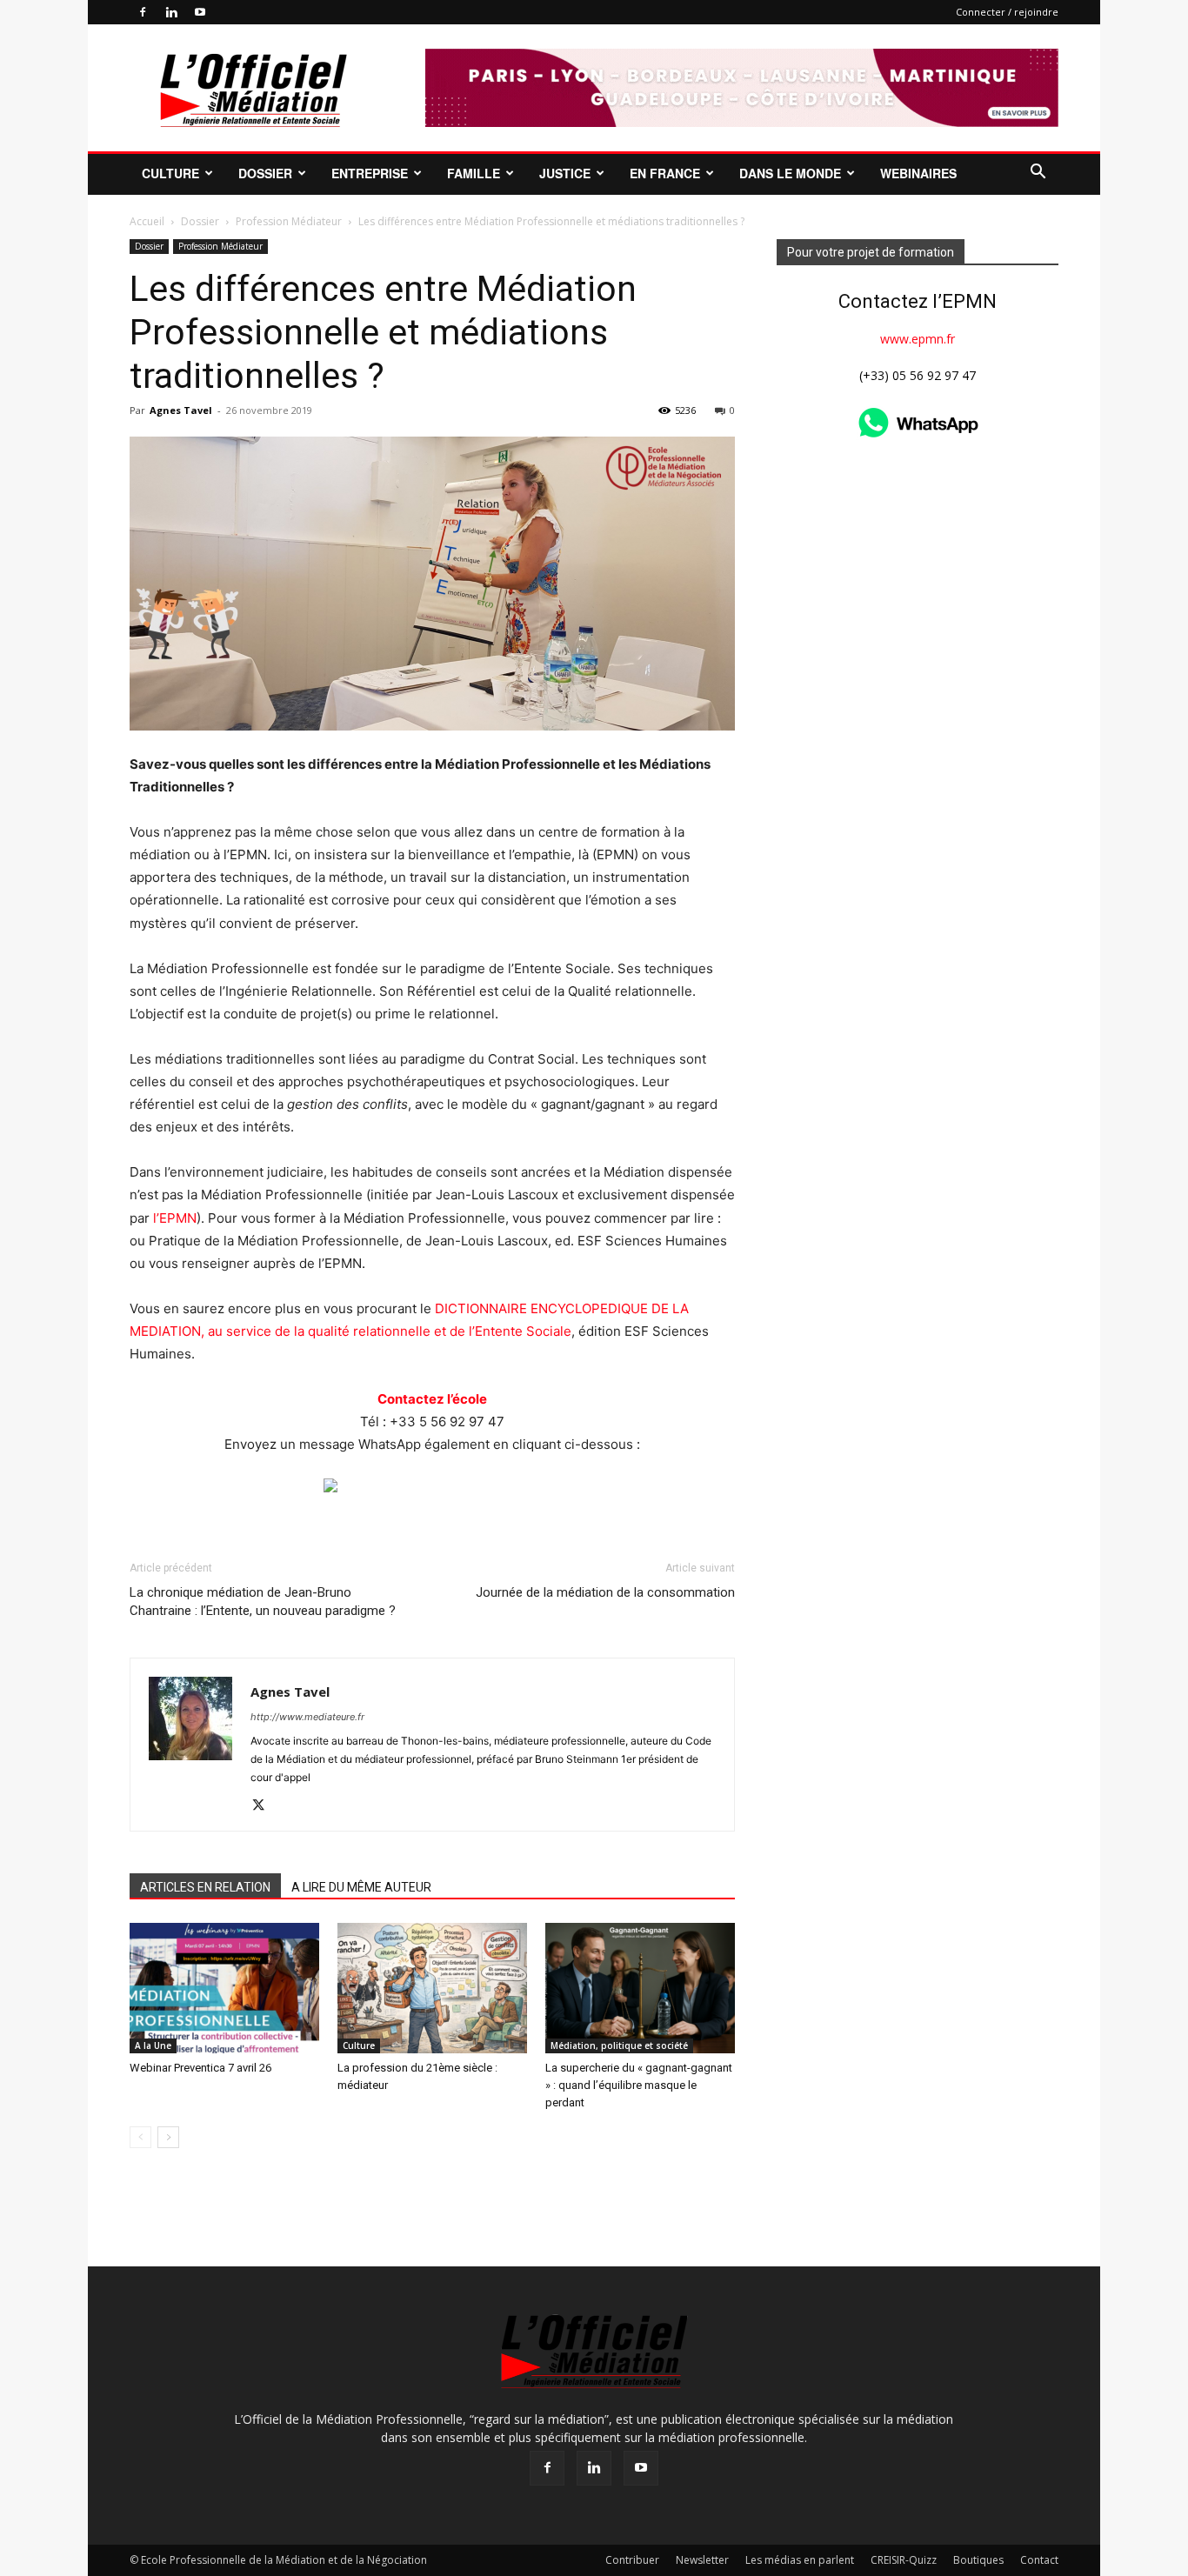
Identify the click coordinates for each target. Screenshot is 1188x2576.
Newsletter (702, 2560)
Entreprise (370, 173)
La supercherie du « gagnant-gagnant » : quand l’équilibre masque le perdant (639, 2085)
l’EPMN (175, 1218)
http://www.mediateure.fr (307, 1717)
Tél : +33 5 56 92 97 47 (432, 1421)
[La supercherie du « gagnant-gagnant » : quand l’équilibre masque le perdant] (640, 1988)
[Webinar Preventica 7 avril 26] (224, 1988)
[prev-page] (140, 2137)
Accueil (147, 221)
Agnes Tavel (181, 410)
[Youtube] (200, 12)
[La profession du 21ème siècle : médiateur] (432, 1988)
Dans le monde (790, 173)
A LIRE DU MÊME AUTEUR (361, 1887)
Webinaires (918, 173)
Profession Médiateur (289, 221)
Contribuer (632, 2560)
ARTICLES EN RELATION (205, 1887)
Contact (1039, 2560)
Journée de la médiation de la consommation (605, 1592)
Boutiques (978, 2560)
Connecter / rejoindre (1007, 12)
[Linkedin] (171, 12)
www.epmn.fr (918, 339)
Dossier (265, 173)
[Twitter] (265, 1806)
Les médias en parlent (800, 2560)
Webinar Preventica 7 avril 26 (200, 2068)
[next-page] (168, 2137)
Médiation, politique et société (619, 2045)
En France (665, 173)
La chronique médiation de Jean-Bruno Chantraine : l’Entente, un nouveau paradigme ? (263, 1602)
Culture (170, 173)
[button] (1038, 174)
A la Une (153, 2045)
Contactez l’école (432, 1399)
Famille (474, 173)
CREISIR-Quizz (904, 2560)
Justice (565, 173)
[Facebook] (143, 12)
